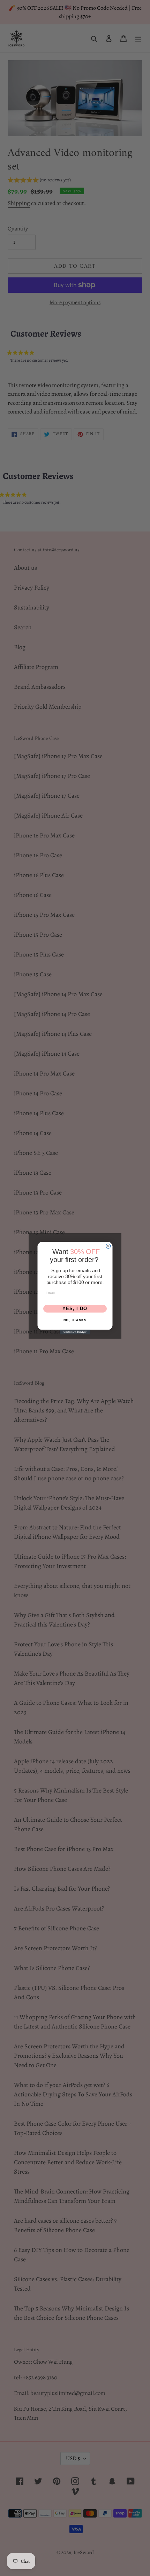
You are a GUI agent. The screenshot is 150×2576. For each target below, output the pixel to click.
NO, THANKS (75, 1320)
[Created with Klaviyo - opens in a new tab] (75, 1332)
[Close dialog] (108, 1246)
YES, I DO (75, 1309)
